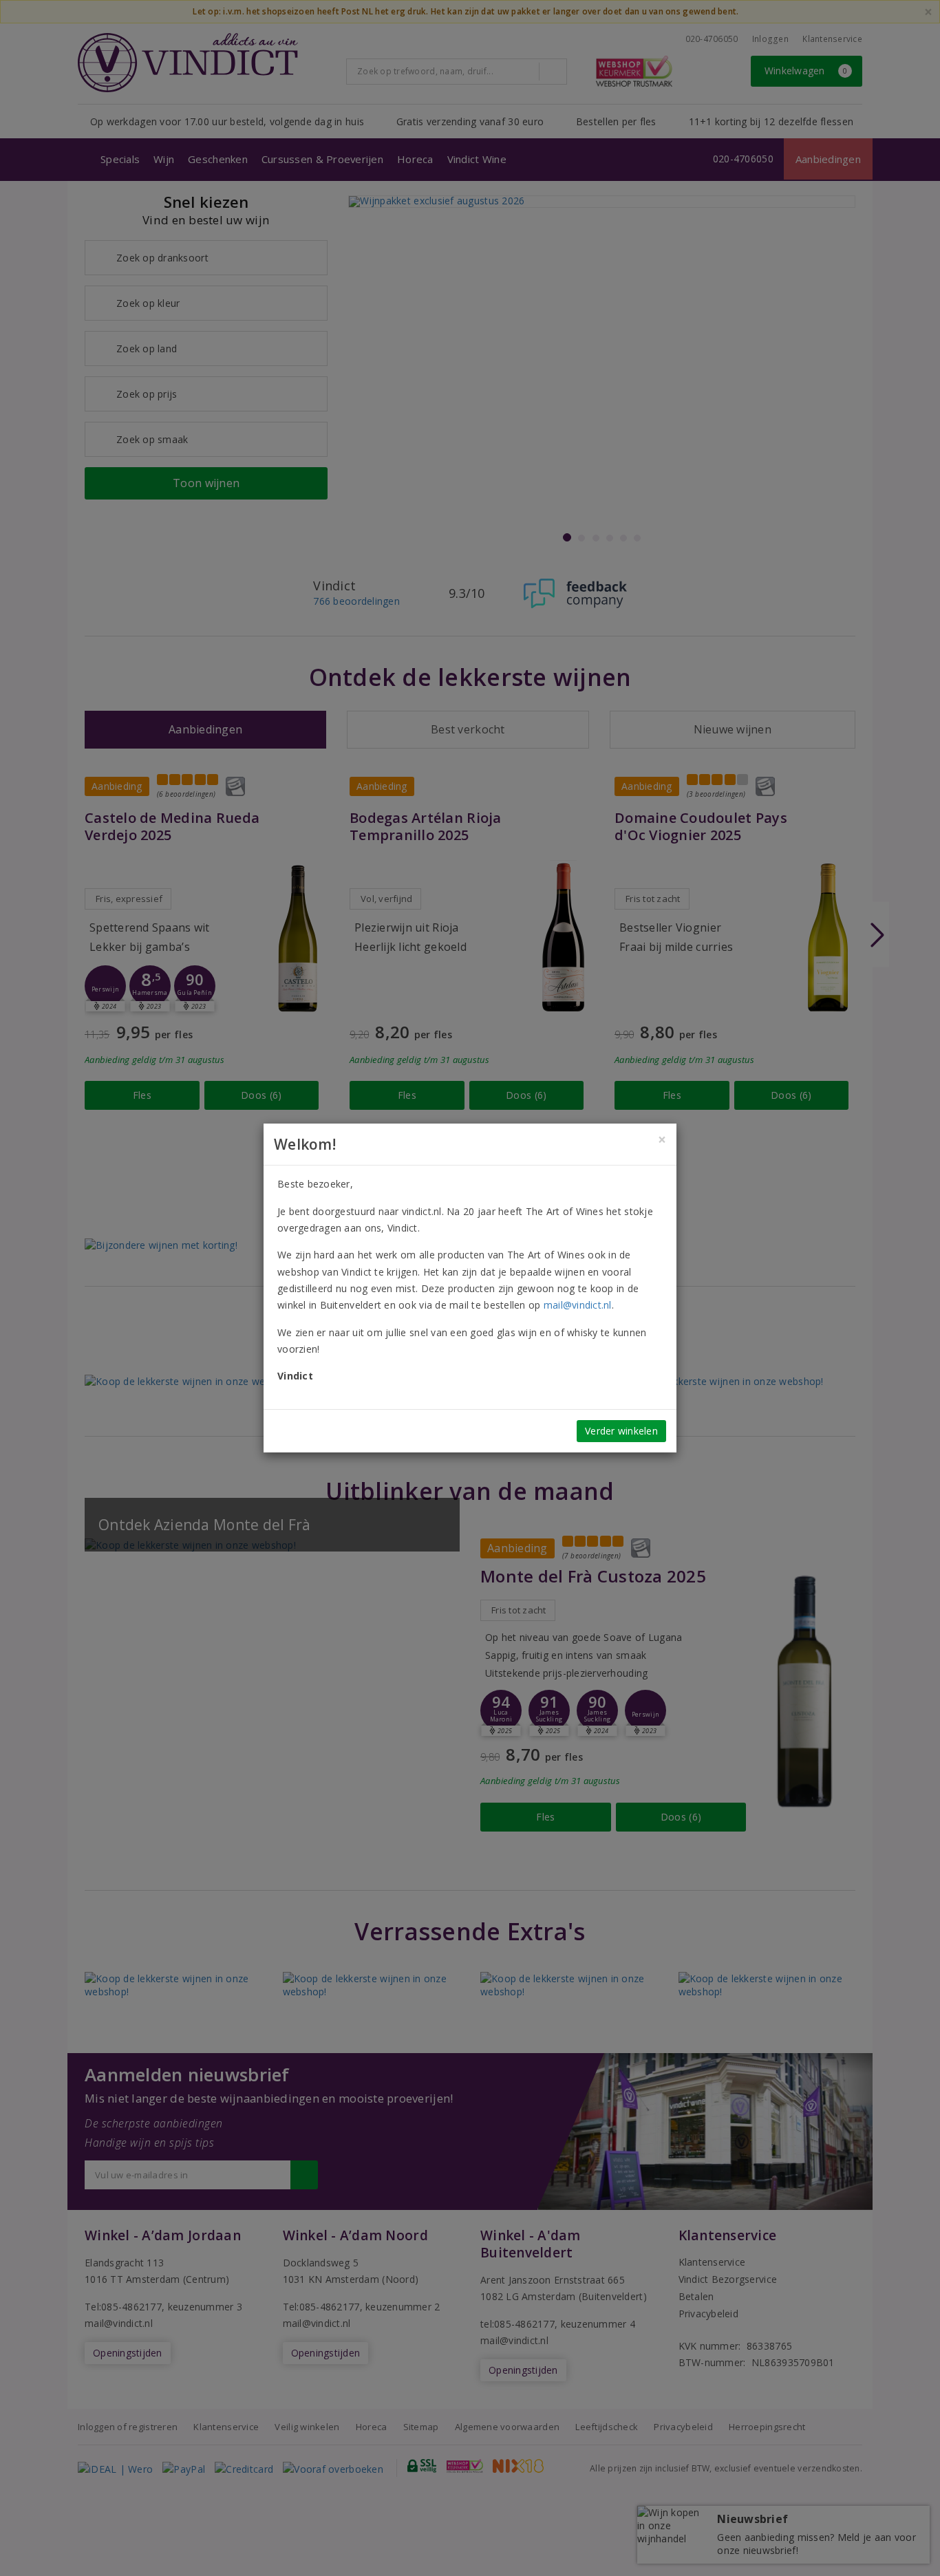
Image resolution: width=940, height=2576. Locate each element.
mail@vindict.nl (578, 1305)
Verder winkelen (621, 1431)
